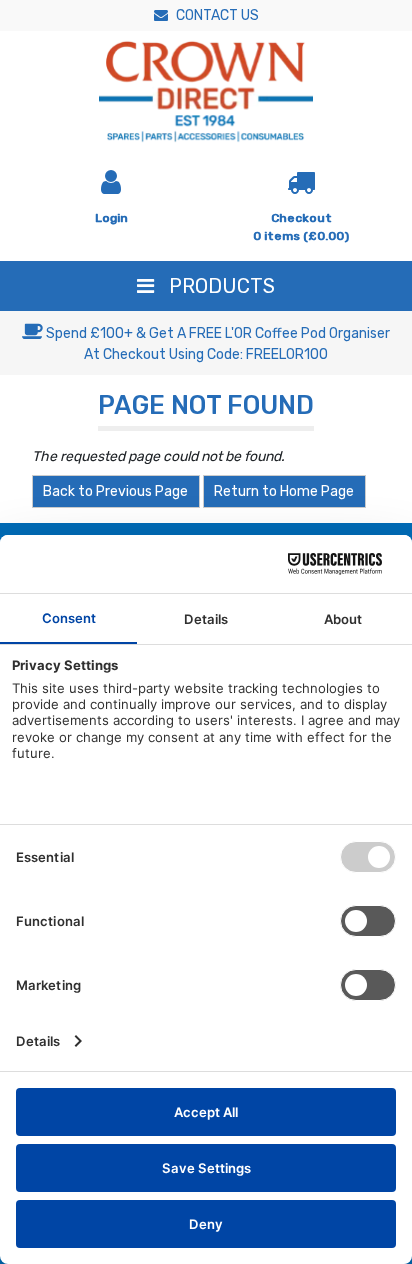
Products (219, 286)
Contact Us (216, 15)
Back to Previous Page (115, 491)
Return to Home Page (284, 491)
